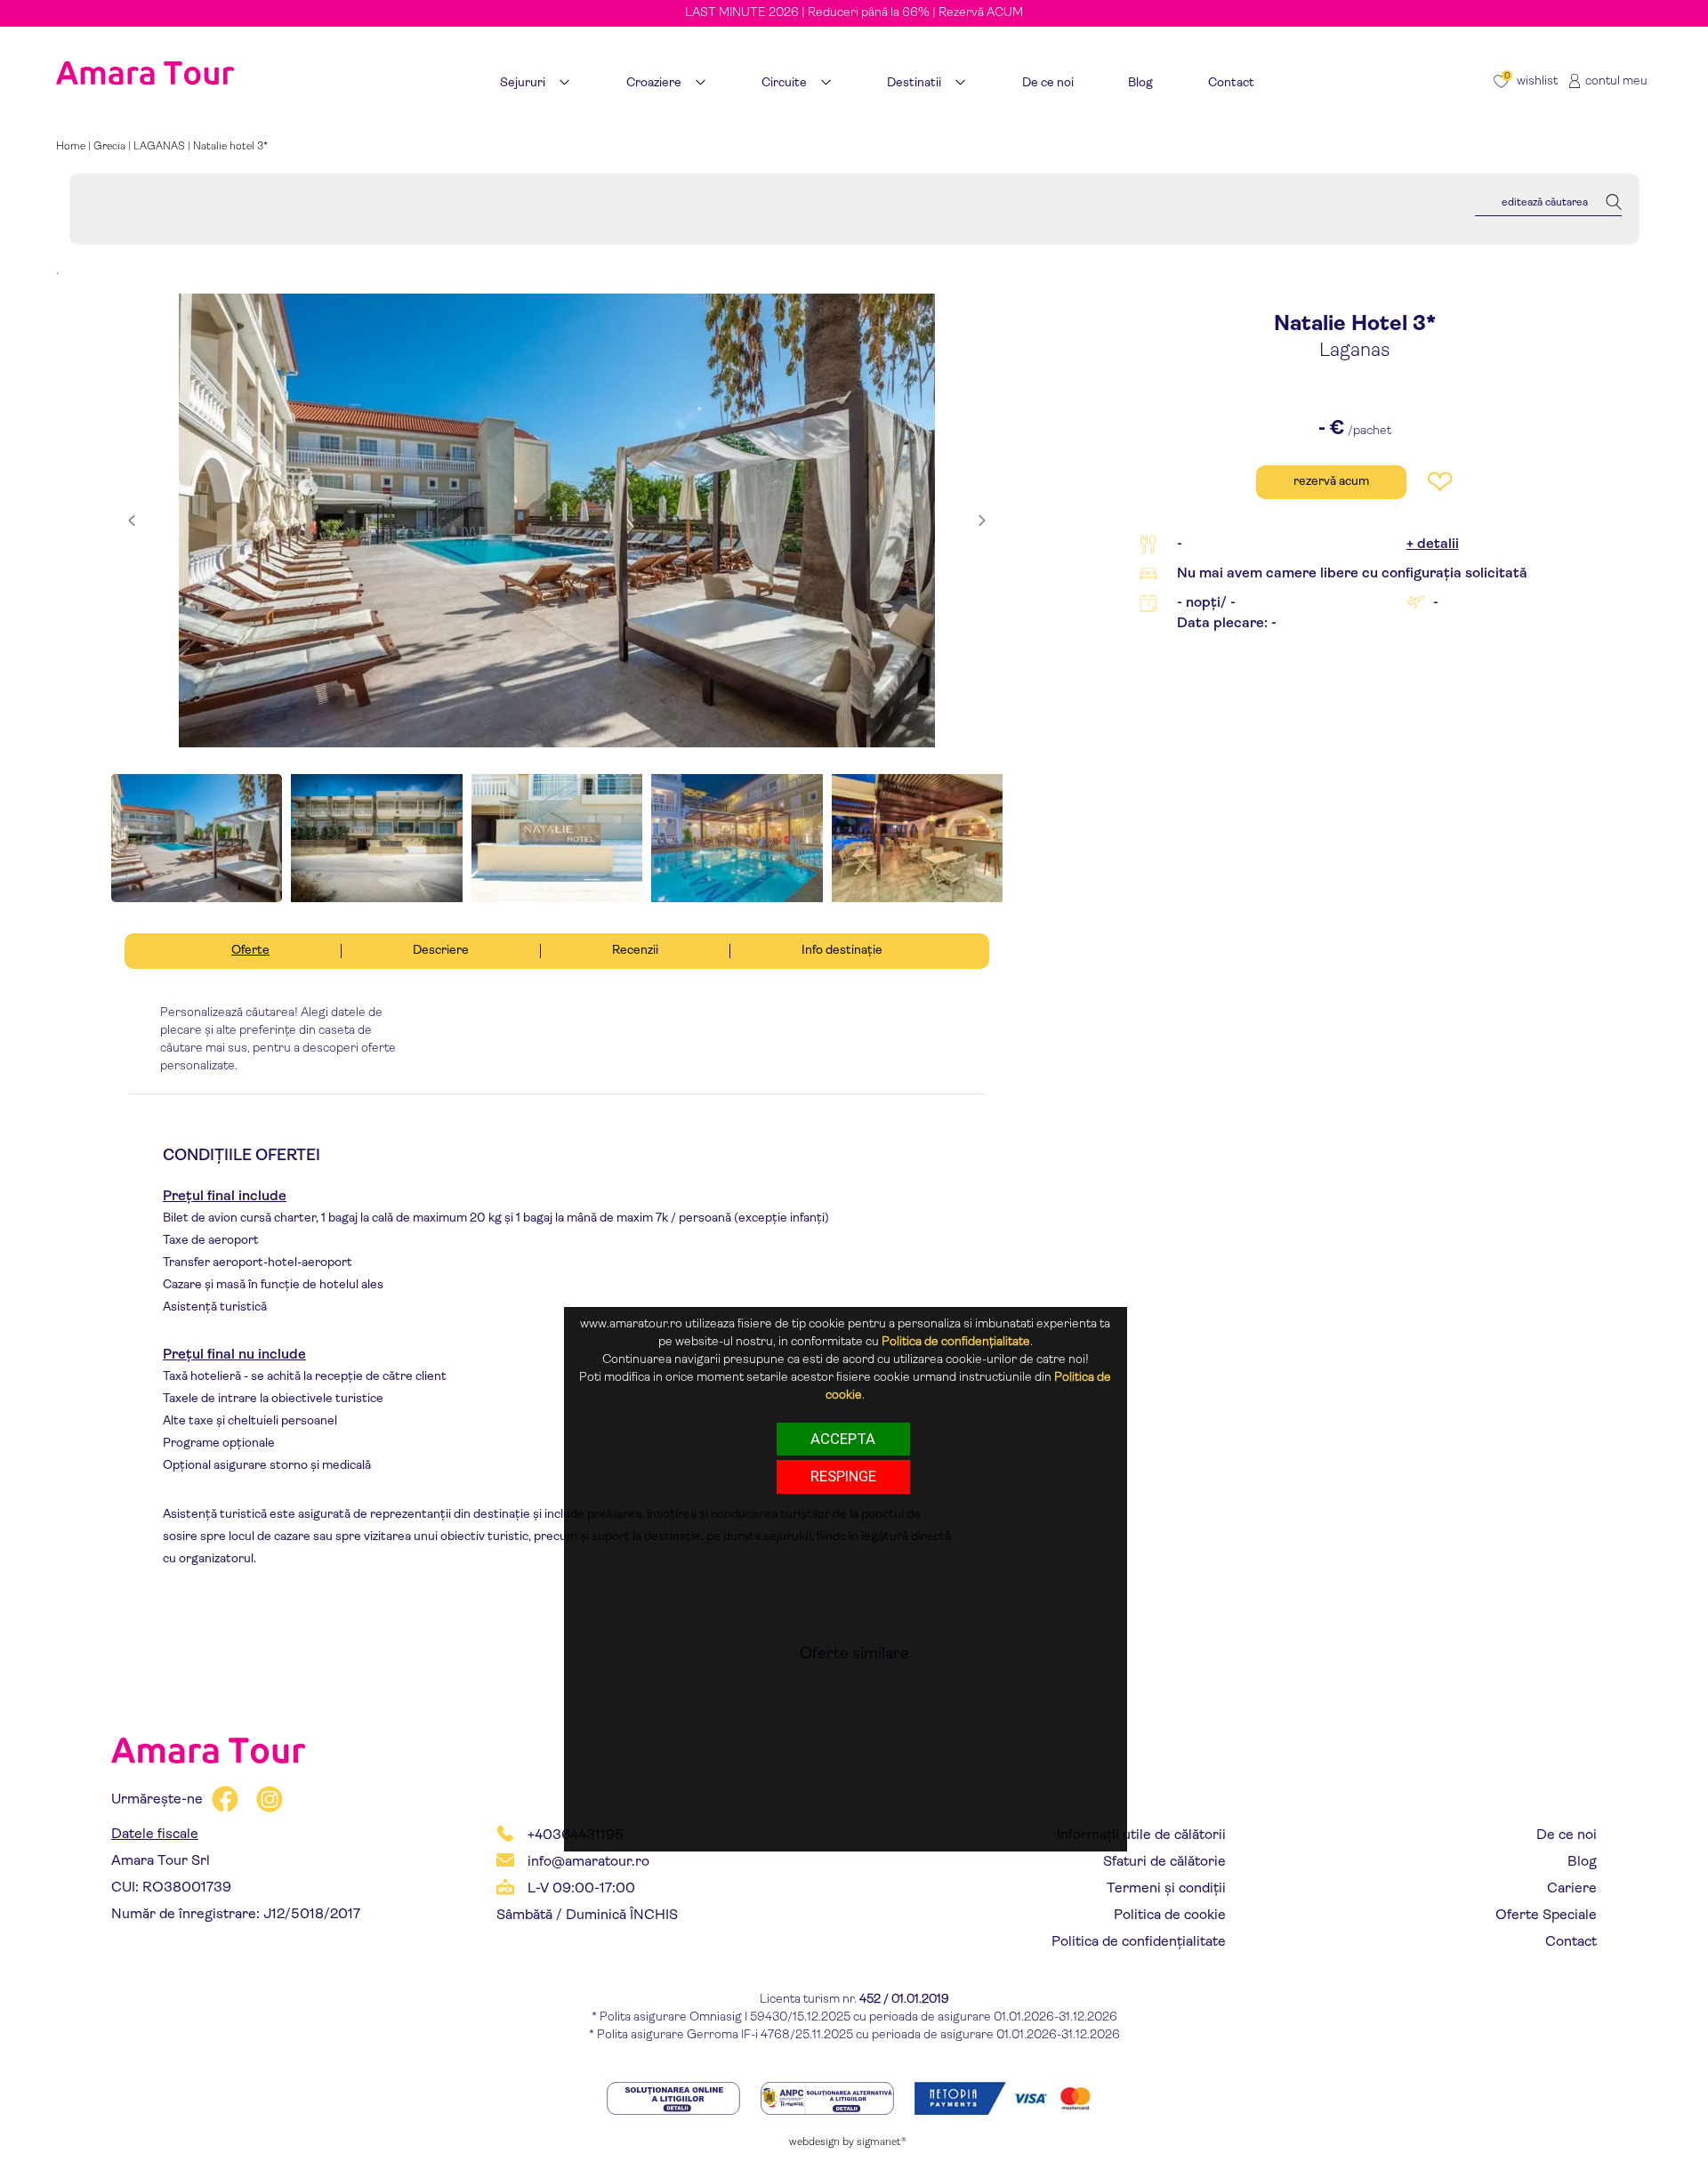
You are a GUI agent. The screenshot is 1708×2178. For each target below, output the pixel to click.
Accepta (843, 1439)
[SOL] (675, 2097)
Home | (75, 147)
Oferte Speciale (1546, 1916)
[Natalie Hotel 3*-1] (557, 520)
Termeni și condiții (1166, 1889)
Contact (1571, 1942)
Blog (1582, 1862)
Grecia (109, 147)
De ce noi (1567, 1835)
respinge (843, 1476)
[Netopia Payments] (1008, 2097)
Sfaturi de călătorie (1164, 1862)
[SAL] (829, 2097)
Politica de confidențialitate (1139, 1942)
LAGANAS (159, 147)
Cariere (1572, 1889)
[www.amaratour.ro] (145, 51)
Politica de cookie (1170, 1916)
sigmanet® (882, 2142)
